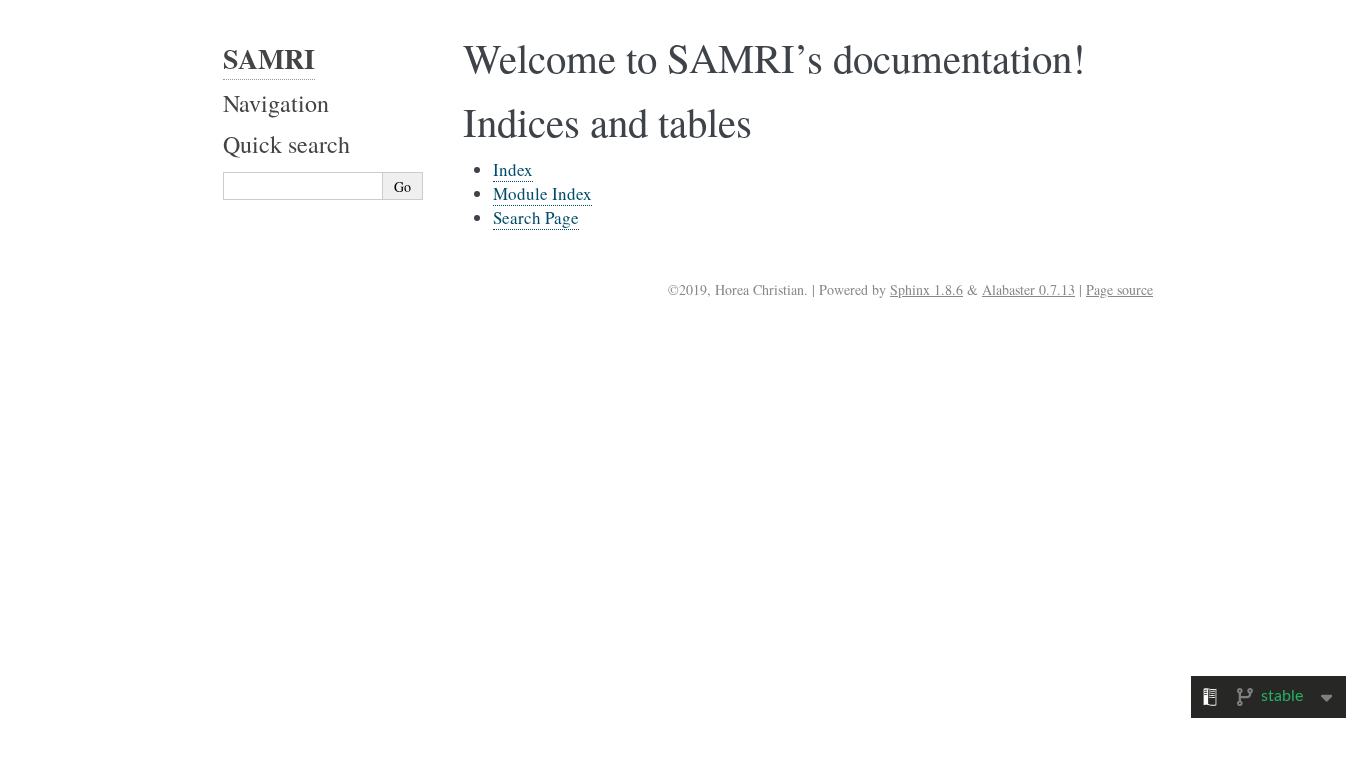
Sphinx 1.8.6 (926, 289)
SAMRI (269, 58)
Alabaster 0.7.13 (1028, 289)
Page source (1119, 289)
